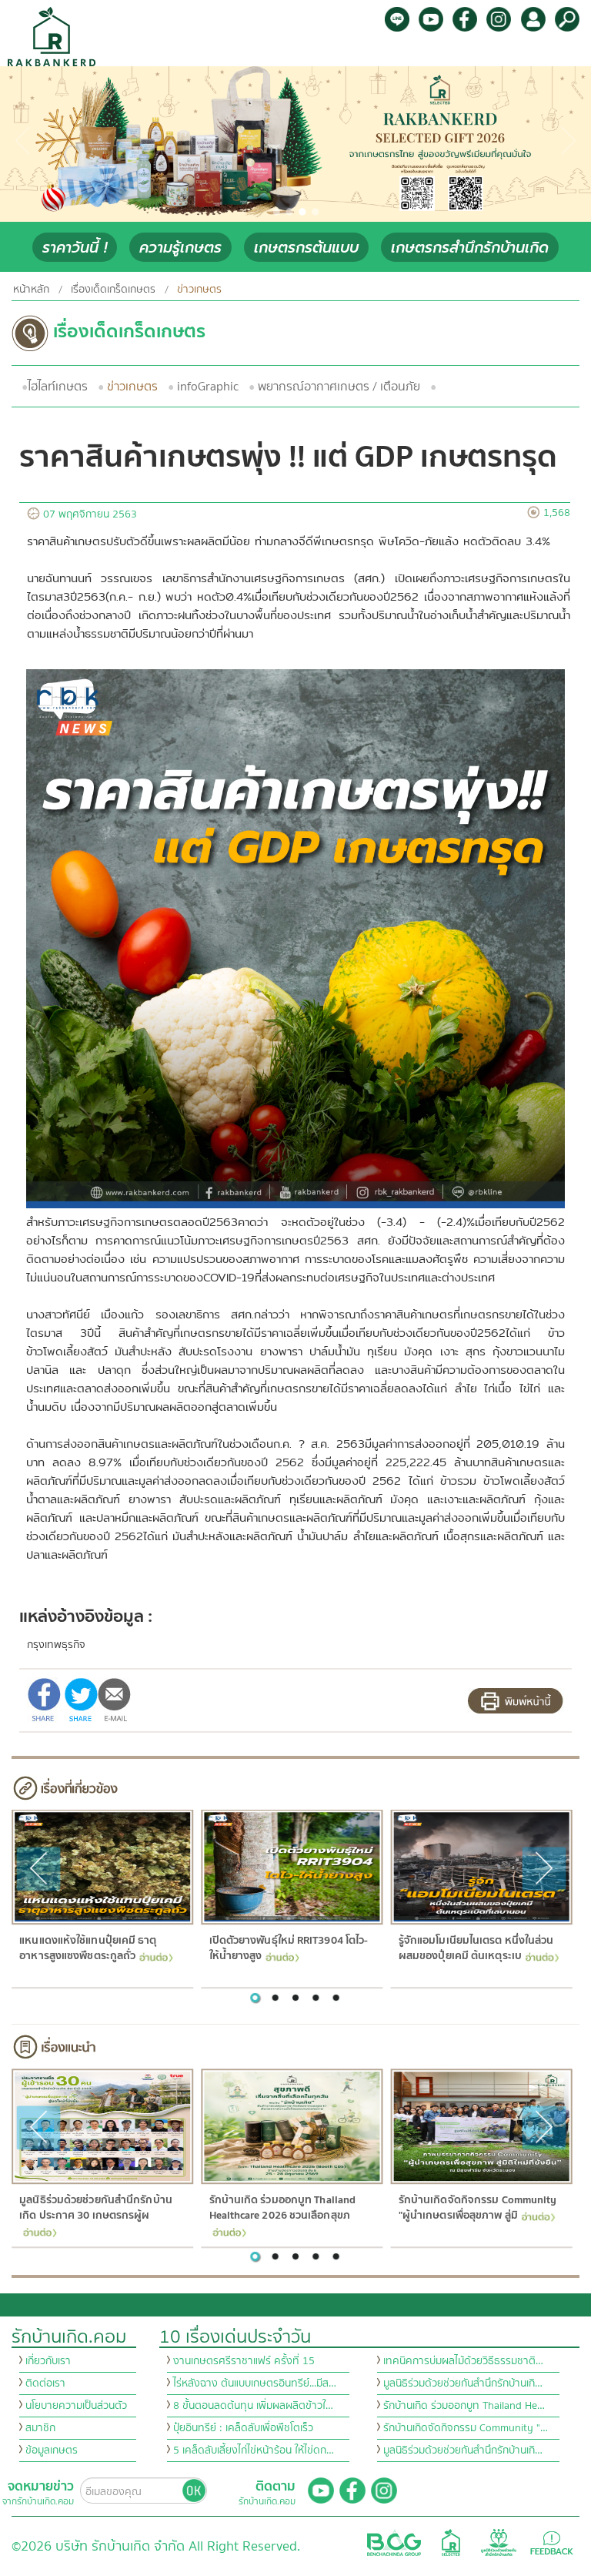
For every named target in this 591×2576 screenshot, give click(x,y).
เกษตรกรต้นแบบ (306, 248)
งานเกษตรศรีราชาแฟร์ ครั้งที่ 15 (244, 2361)
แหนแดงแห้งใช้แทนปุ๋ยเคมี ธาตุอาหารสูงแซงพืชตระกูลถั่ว (88, 1949)
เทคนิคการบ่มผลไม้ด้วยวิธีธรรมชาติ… (463, 2361)
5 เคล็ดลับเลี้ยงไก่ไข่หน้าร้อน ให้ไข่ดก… (254, 2450)
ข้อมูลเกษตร (52, 2450)
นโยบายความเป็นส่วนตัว (76, 2406)
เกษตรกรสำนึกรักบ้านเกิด (470, 248)
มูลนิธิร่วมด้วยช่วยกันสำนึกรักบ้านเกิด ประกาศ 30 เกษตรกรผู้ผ (96, 2208)
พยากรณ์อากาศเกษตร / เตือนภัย (339, 387)
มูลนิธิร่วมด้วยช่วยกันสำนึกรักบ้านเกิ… (463, 2383)
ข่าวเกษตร (132, 387)
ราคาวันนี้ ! (75, 248)
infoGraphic (208, 387)
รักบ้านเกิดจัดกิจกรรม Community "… (466, 2428)
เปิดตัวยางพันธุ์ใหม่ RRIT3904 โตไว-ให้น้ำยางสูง (288, 1949)
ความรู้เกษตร (180, 248)
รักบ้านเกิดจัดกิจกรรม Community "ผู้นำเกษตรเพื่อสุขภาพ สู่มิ (477, 2208)
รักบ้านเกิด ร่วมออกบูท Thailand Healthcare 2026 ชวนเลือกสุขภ (282, 2208)
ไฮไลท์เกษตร (58, 387)
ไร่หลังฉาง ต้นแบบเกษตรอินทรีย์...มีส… (255, 2383)
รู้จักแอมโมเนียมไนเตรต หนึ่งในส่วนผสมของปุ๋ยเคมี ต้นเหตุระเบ (476, 1949)
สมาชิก (40, 2428)
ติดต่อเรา (45, 2383)
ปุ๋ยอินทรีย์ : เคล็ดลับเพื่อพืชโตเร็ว (243, 2428)
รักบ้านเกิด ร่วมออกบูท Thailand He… (464, 2406)
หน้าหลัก (31, 290)
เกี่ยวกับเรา (48, 2361)
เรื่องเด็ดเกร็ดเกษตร (113, 290)
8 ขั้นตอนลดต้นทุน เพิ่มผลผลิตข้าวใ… (253, 2406)
